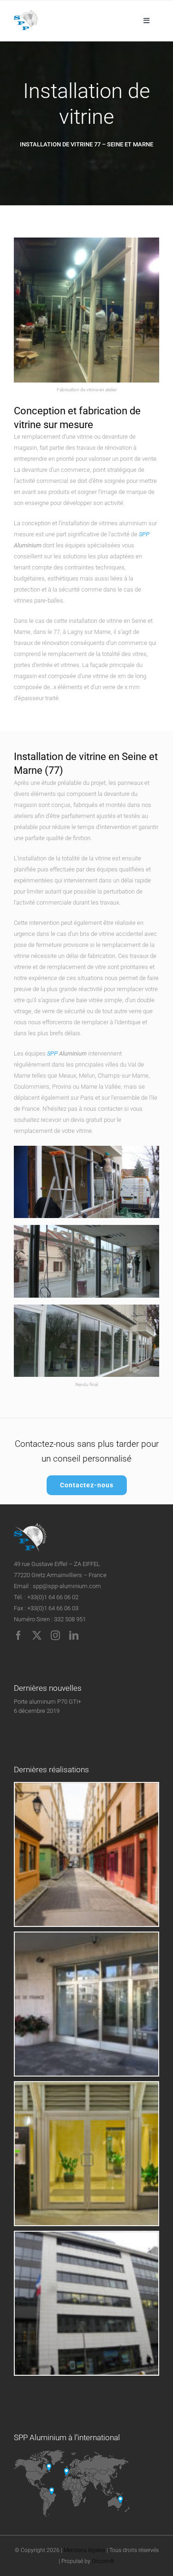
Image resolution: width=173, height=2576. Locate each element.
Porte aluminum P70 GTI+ (48, 1702)
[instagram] (55, 1636)
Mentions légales (84, 2550)
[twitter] (37, 1636)
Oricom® (103, 2561)
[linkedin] (74, 1636)
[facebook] (18, 1636)
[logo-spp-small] (26, 13)
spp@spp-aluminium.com (67, 1586)
